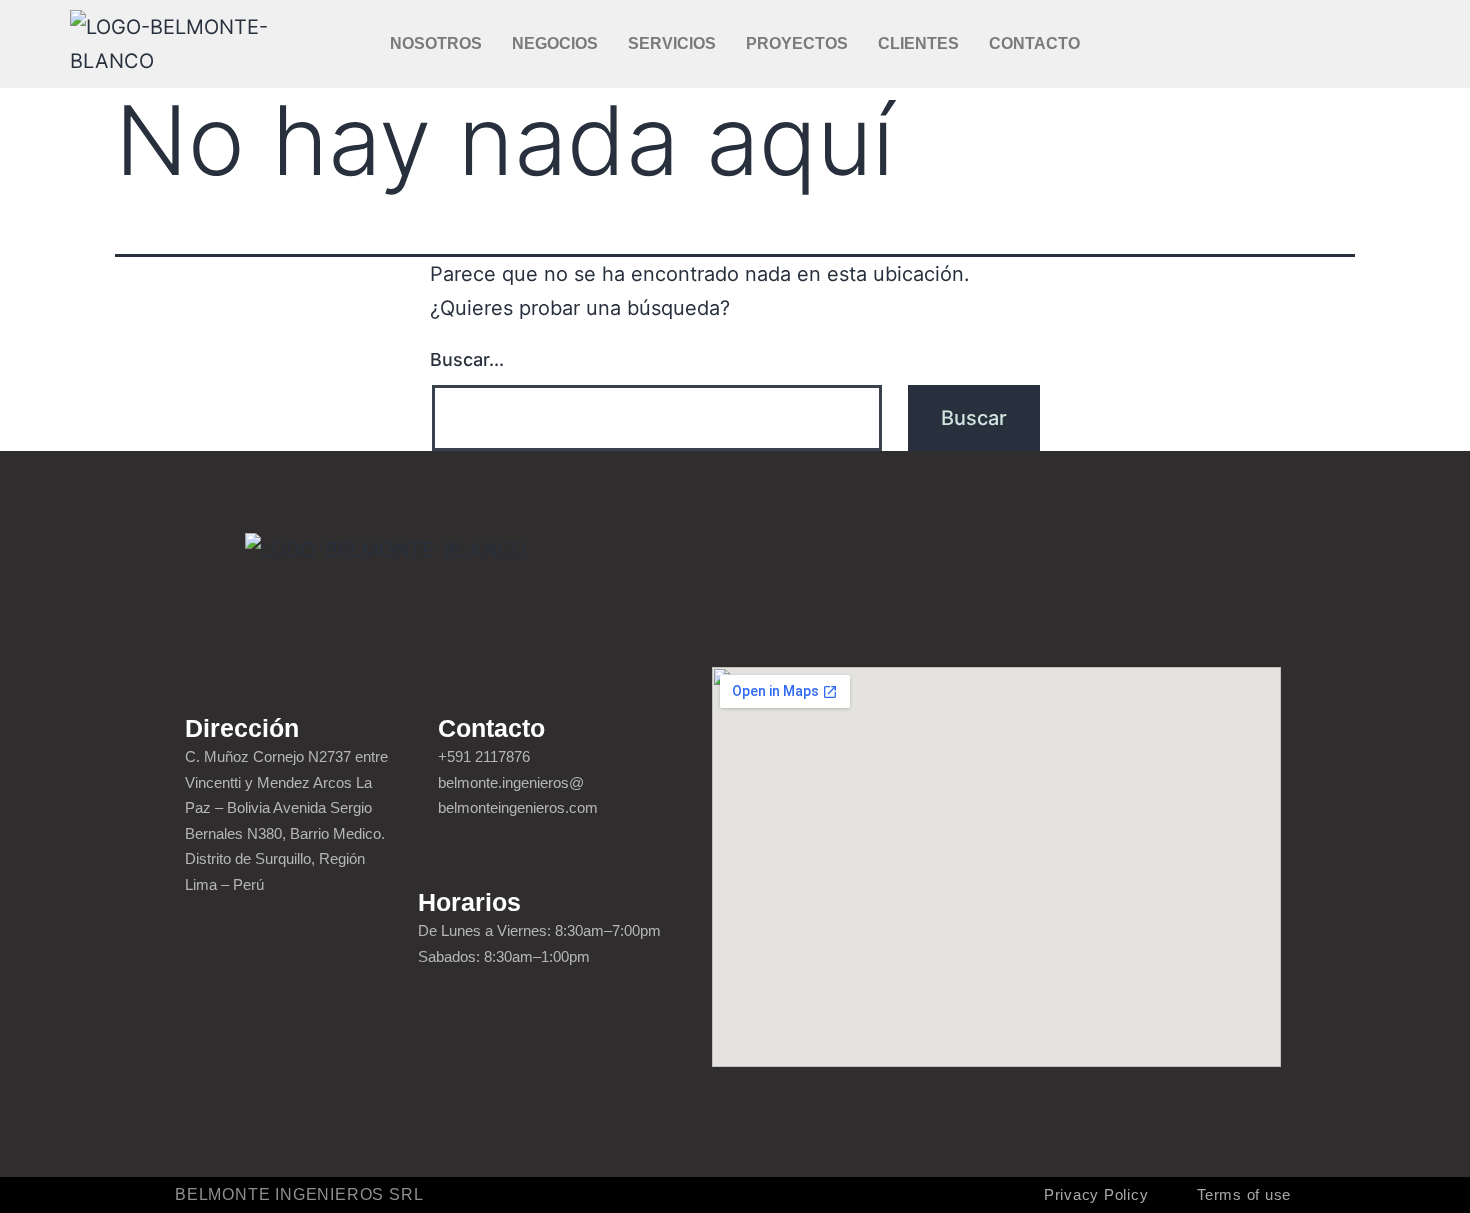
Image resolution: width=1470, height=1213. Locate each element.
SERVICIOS (672, 43)
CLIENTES (918, 43)
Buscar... (467, 359)
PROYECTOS (797, 43)
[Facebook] (1260, 44)
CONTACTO (1034, 43)
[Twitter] (1297, 44)
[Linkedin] (1334, 44)
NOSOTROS (436, 43)
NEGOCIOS (555, 43)
